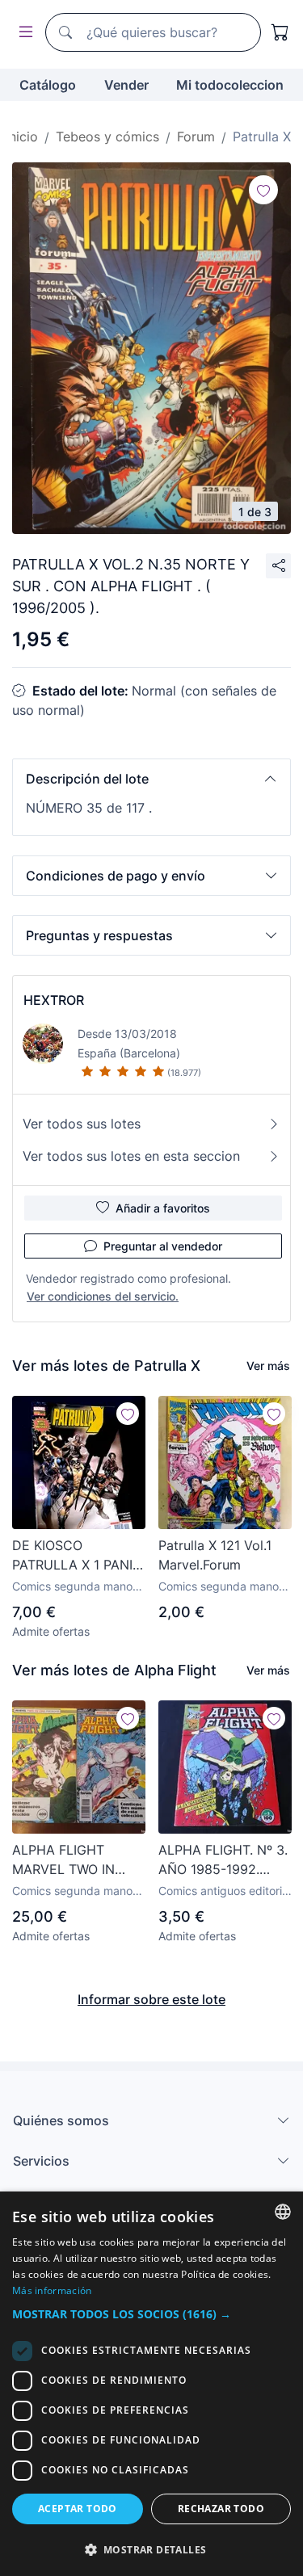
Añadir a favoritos (163, 1208)
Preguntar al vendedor (163, 1246)
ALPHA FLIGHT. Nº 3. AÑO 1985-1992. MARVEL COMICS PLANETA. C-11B (223, 1860)
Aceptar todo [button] (78, 2509)
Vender (126, 85)
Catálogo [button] (48, 85)
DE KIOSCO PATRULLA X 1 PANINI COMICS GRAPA (79, 1556)
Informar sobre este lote (151, 1999)
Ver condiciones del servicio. (103, 1296)
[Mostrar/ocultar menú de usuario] (23, 33)
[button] (151, 779)
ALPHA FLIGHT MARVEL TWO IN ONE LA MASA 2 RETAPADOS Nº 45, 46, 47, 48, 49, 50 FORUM (72, 1860)
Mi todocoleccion (230, 85)
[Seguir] (263, 190)
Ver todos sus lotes (82, 1124)
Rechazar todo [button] (221, 2509)
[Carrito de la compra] (280, 32)
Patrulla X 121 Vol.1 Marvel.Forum (215, 1555)
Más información (52, 2290)
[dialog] (151, 2384)
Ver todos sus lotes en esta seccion (131, 1156)
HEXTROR (54, 1000)
